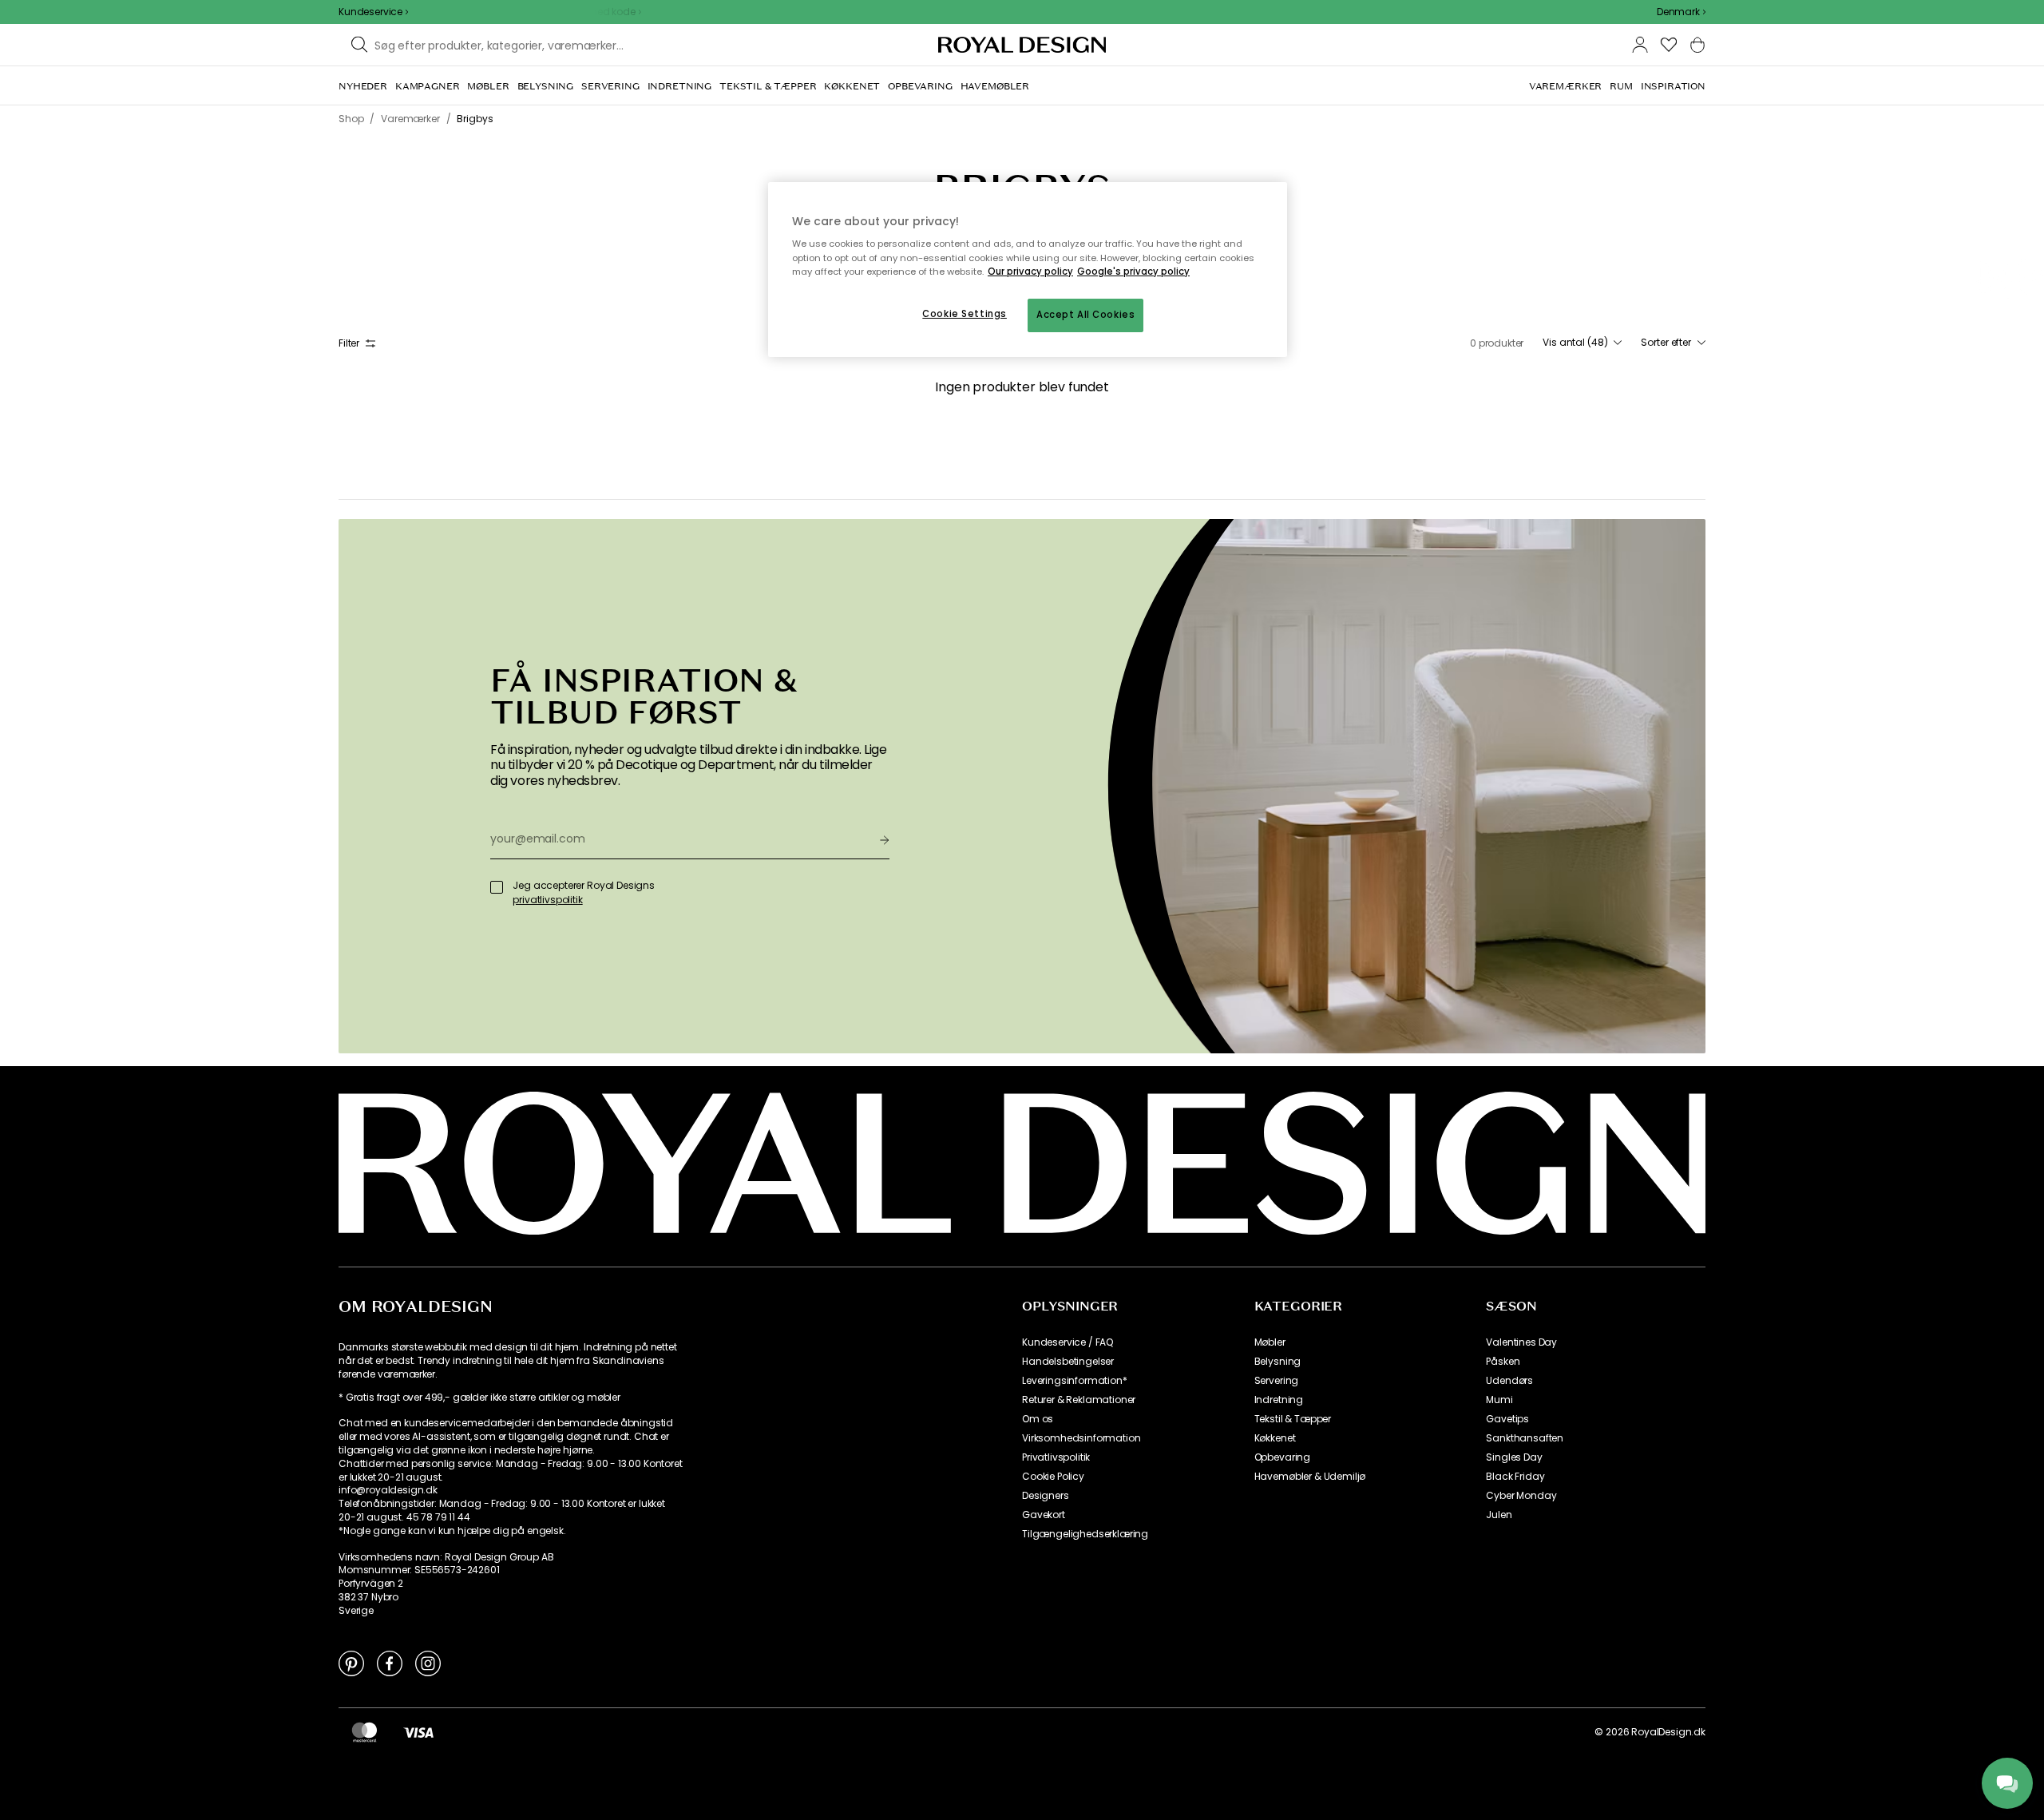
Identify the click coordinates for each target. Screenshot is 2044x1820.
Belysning (1278, 1362)
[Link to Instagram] (428, 1663)
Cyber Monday (1521, 1496)
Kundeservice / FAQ (1068, 1342)
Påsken (1503, 1362)
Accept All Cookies (1085, 315)
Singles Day (1514, 1457)
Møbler (1270, 1342)
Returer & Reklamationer (1079, 1400)
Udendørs (1509, 1381)
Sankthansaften (1525, 1438)
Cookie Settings (965, 314)
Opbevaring (1282, 1457)
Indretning (1279, 1400)
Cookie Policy (1053, 1477)
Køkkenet (1275, 1438)
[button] (1681, 12)
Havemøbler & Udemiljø (1310, 1477)
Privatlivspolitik (1056, 1457)
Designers (1046, 1496)
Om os (1038, 1419)
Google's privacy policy (1133, 272)
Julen (1499, 1515)
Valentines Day (1521, 1342)
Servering (1277, 1381)
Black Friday (1515, 1477)
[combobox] (1681, 12)
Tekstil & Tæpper (1293, 1419)
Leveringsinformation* (1075, 1381)
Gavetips (1507, 1419)
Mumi (1499, 1400)
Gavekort (1044, 1515)
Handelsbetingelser (1068, 1362)
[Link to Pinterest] (351, 1663)
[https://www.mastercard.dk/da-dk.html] (364, 1732)
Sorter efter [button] (1666, 343)
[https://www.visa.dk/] (418, 1732)
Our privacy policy (1030, 272)
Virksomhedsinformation (1081, 1438)
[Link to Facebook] (390, 1663)
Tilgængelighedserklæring (1085, 1534)
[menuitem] (363, 86)
